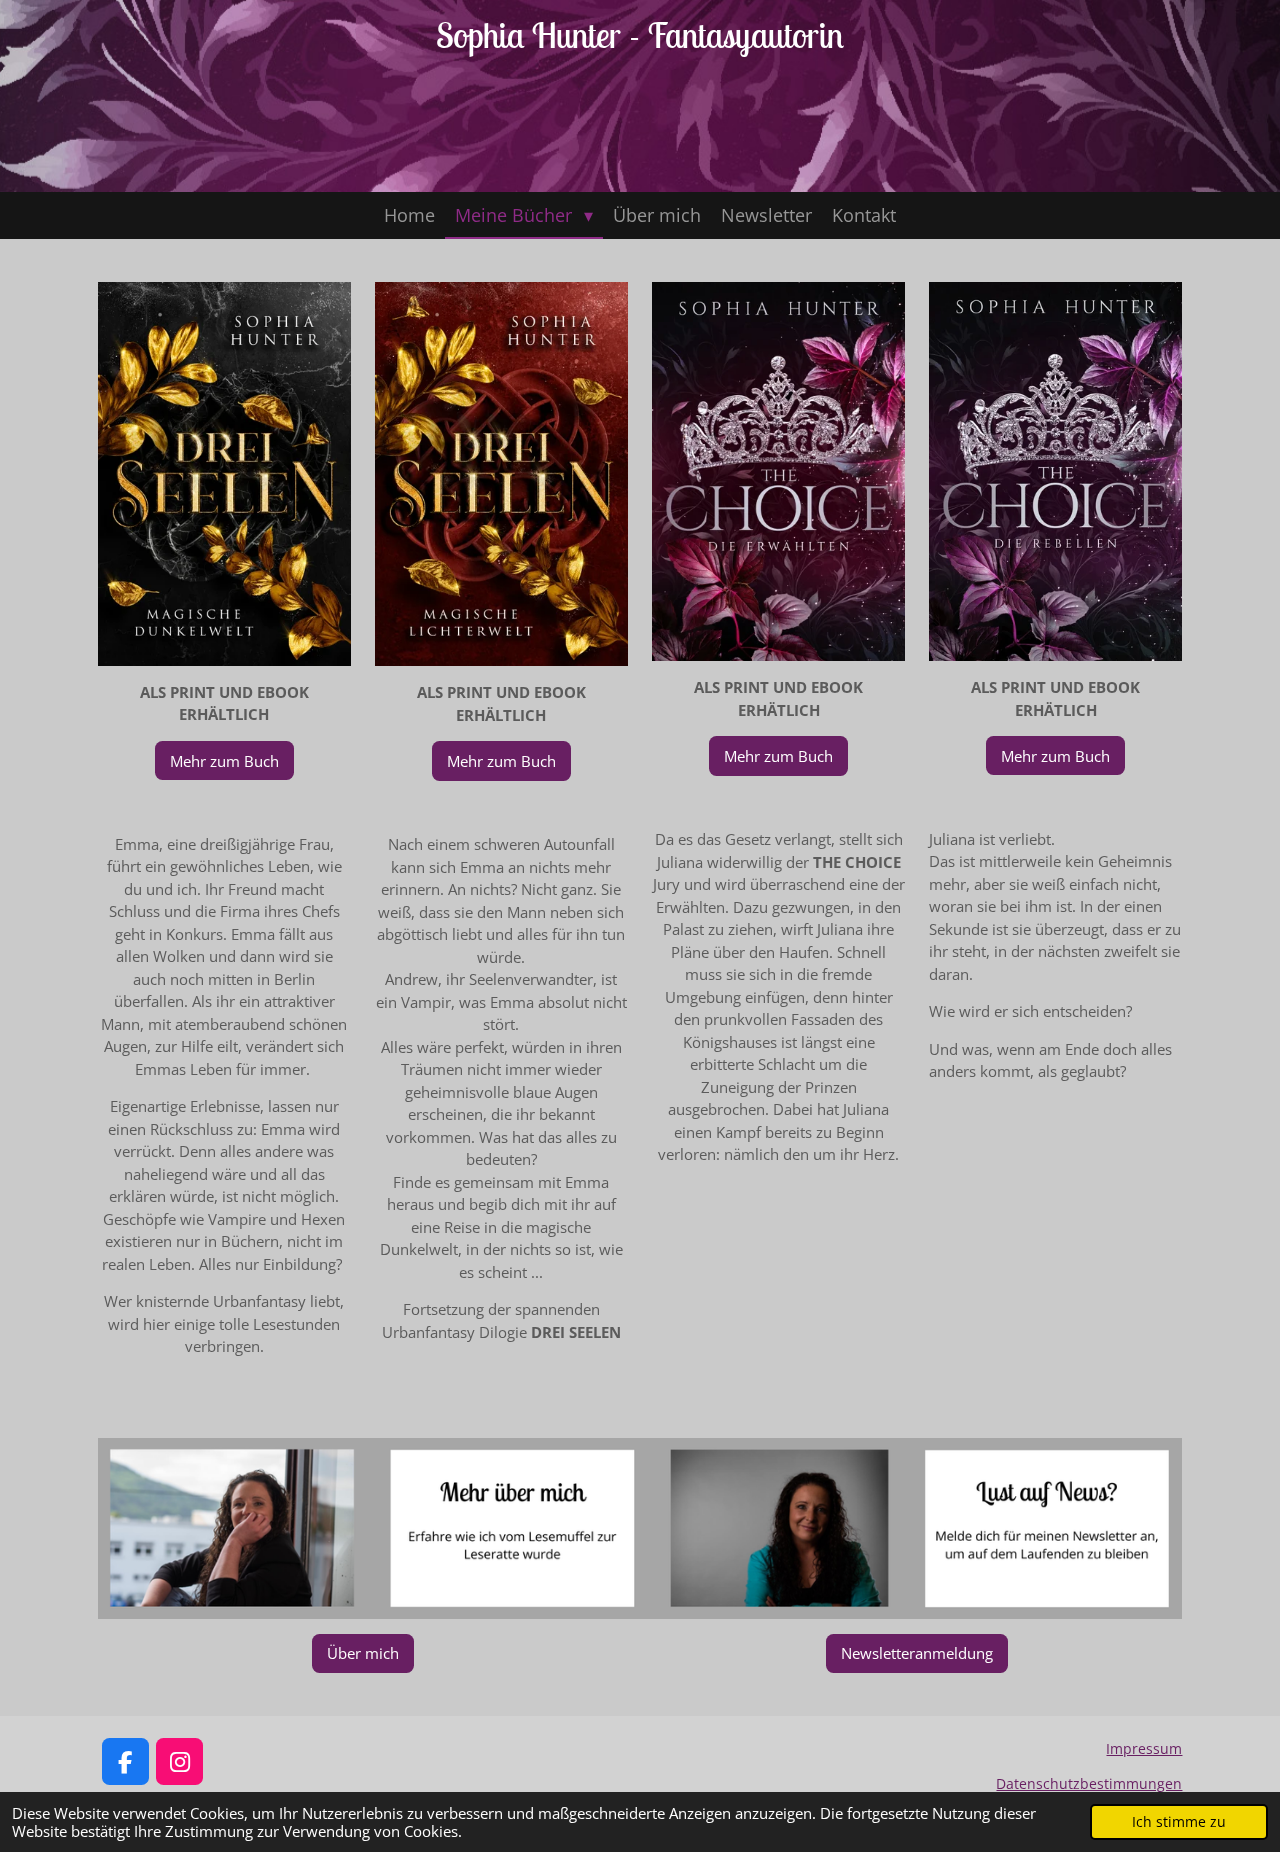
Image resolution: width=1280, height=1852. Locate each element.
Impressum (1144, 1748)
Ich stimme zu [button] (1179, 1822)
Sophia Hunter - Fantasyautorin (640, 35)
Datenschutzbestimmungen (1089, 1783)
